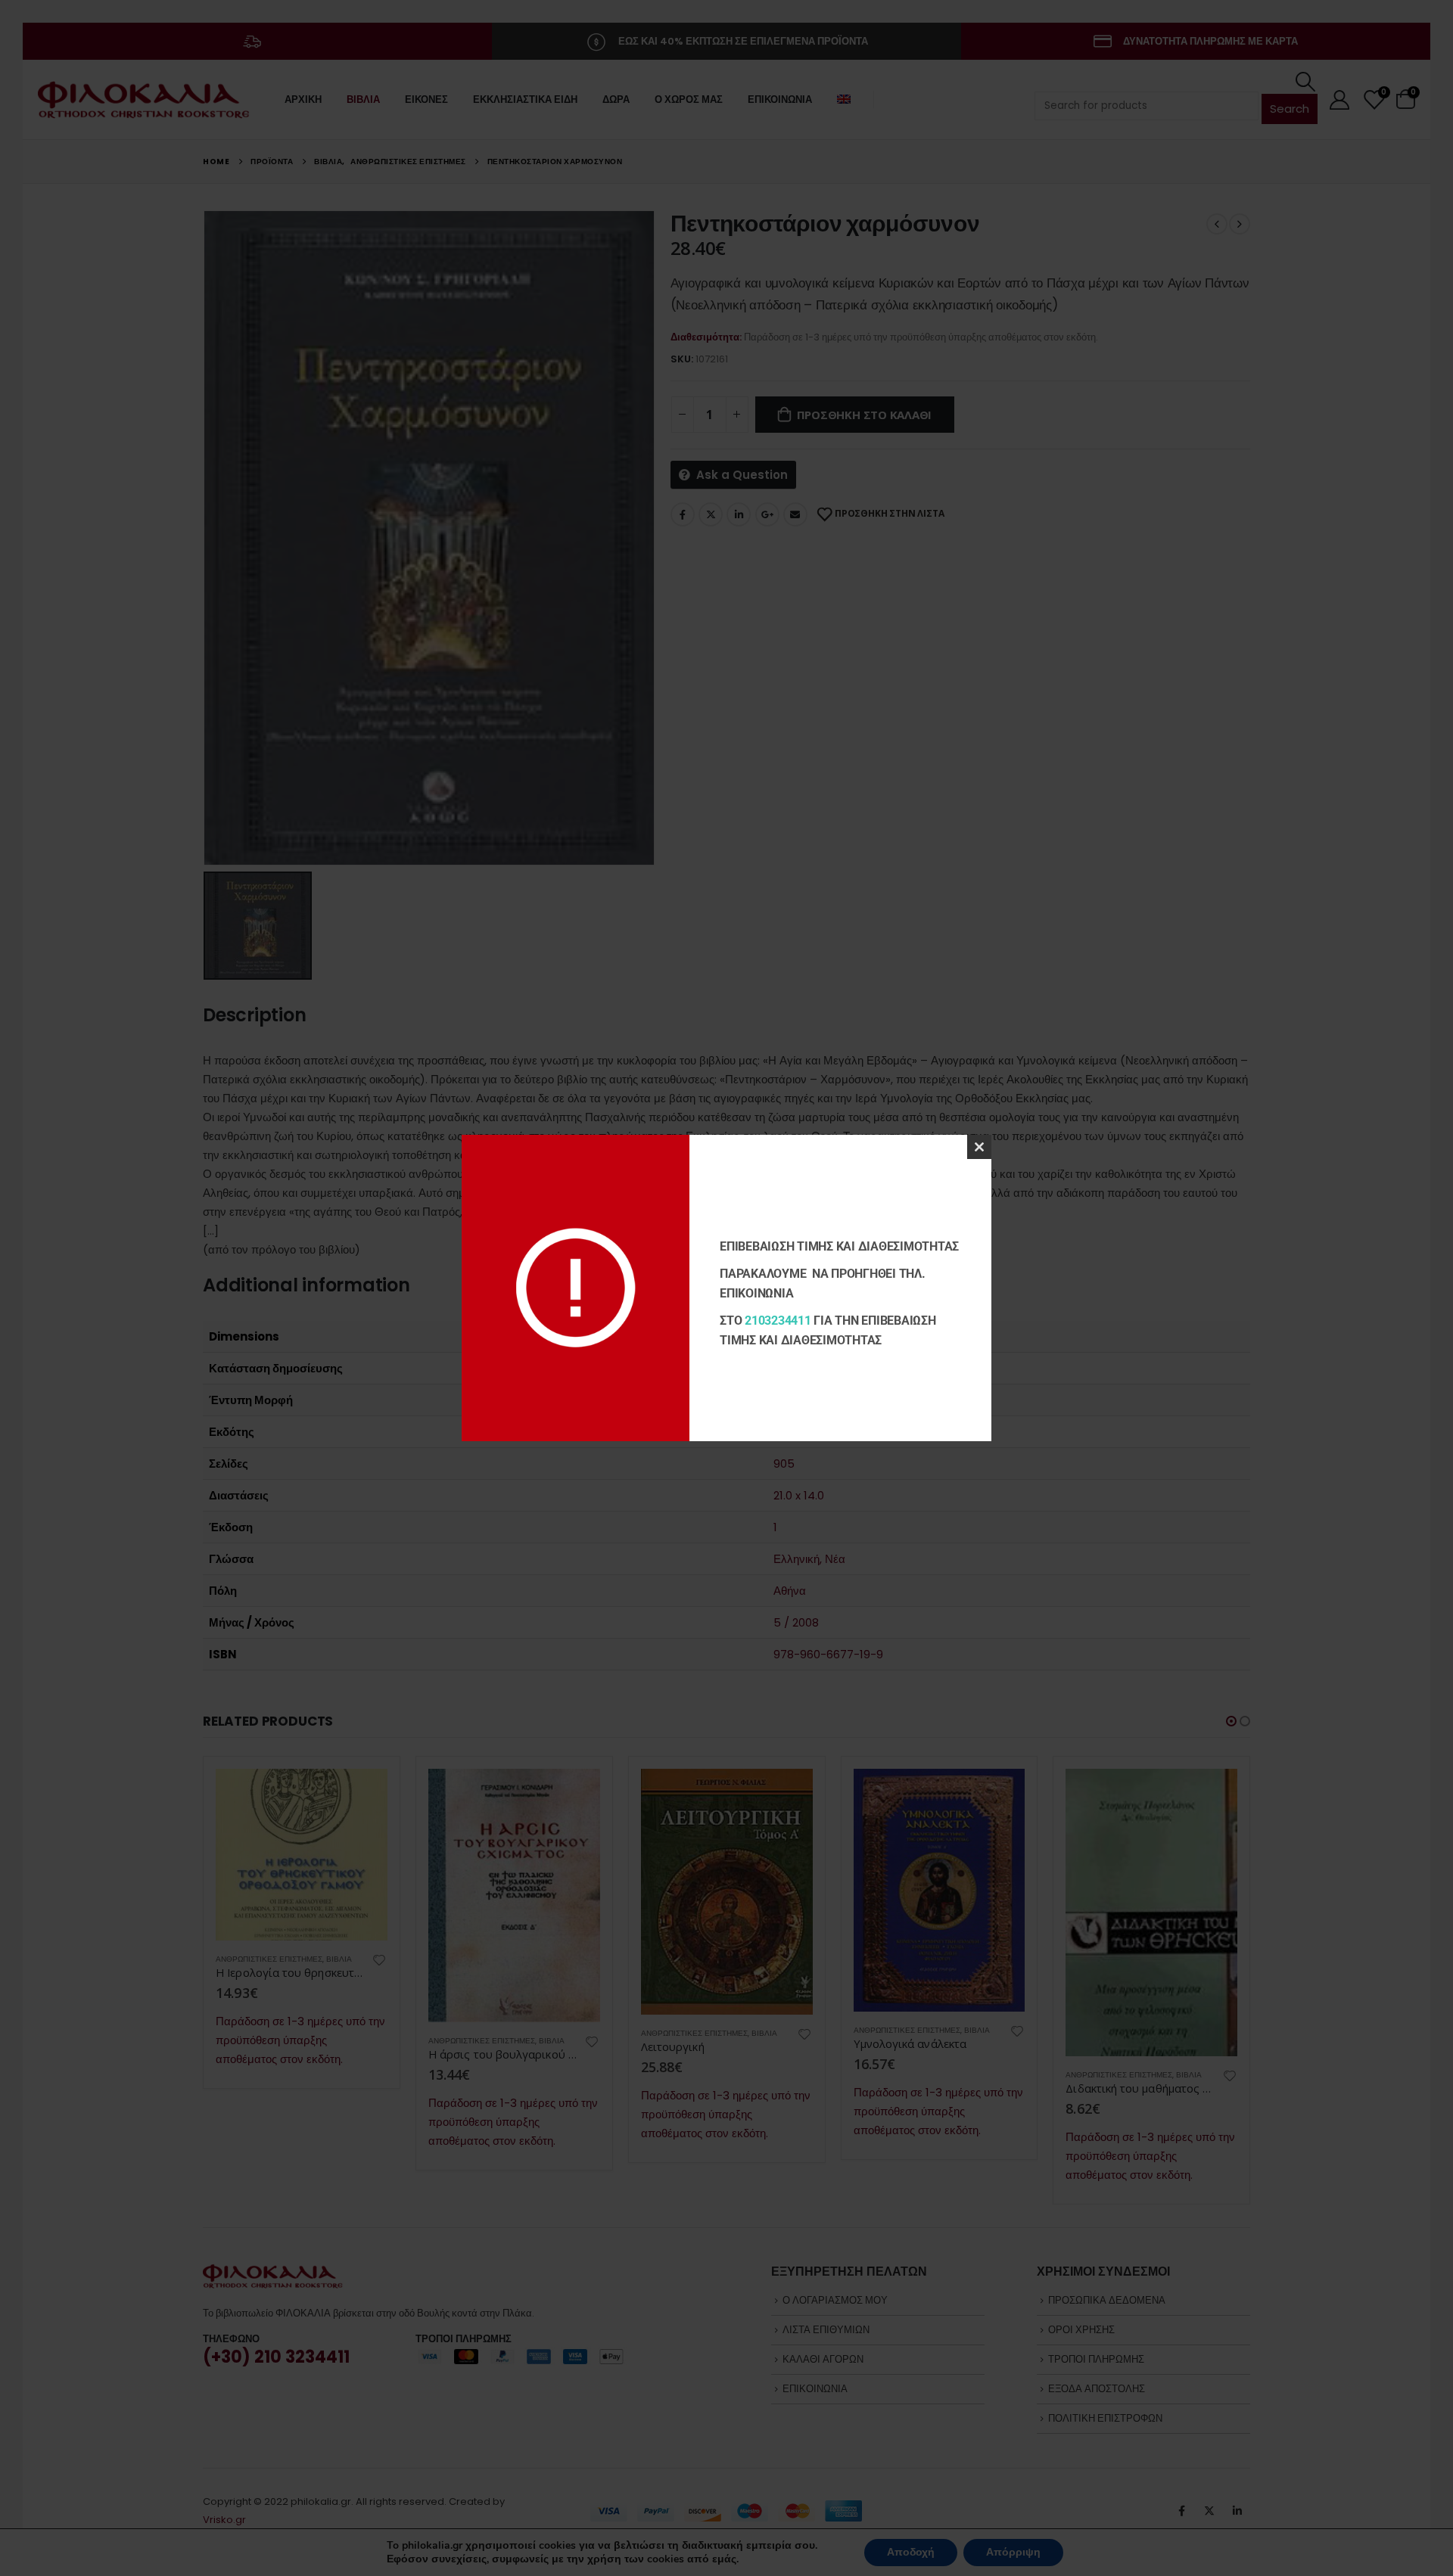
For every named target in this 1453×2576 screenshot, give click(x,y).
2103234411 (778, 1321)
